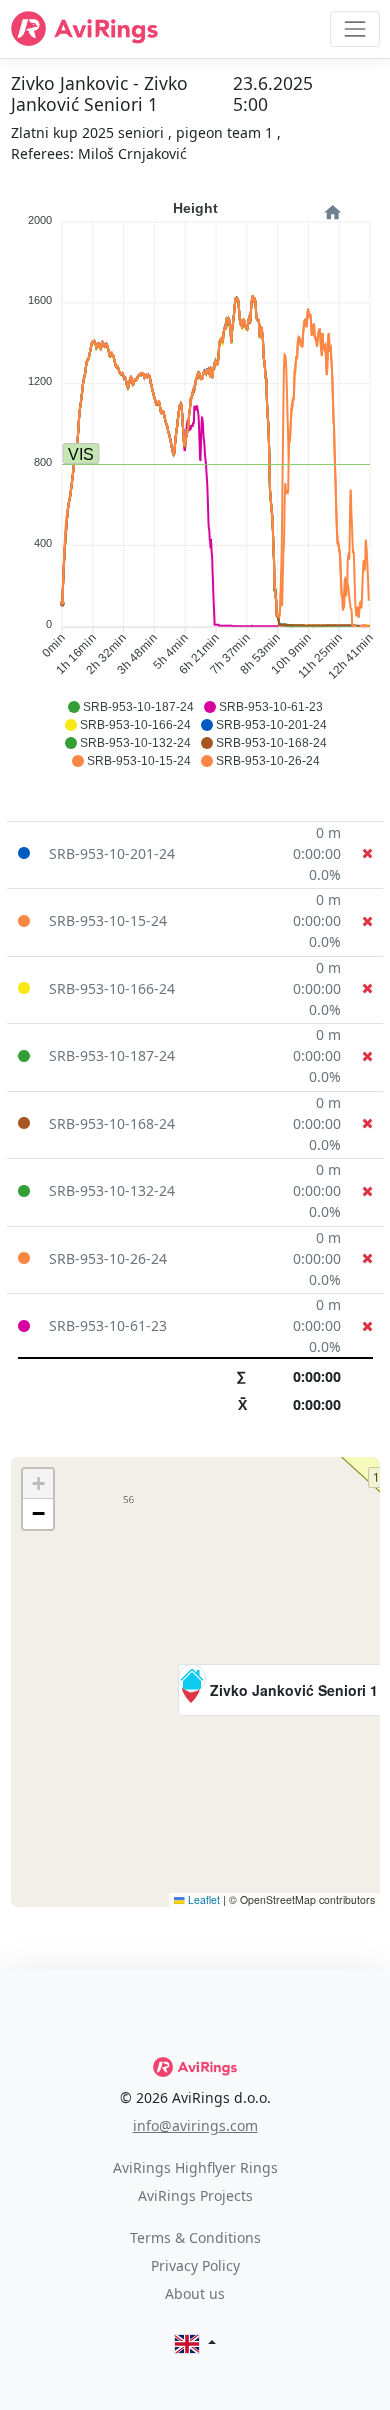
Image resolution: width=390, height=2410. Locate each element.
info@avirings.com (195, 2125)
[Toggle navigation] (354, 28)
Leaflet (202, 1899)
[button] (282, 1690)
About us (195, 2293)
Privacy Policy (195, 2265)
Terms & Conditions (195, 2237)
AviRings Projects (195, 2195)
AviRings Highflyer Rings (195, 2167)
